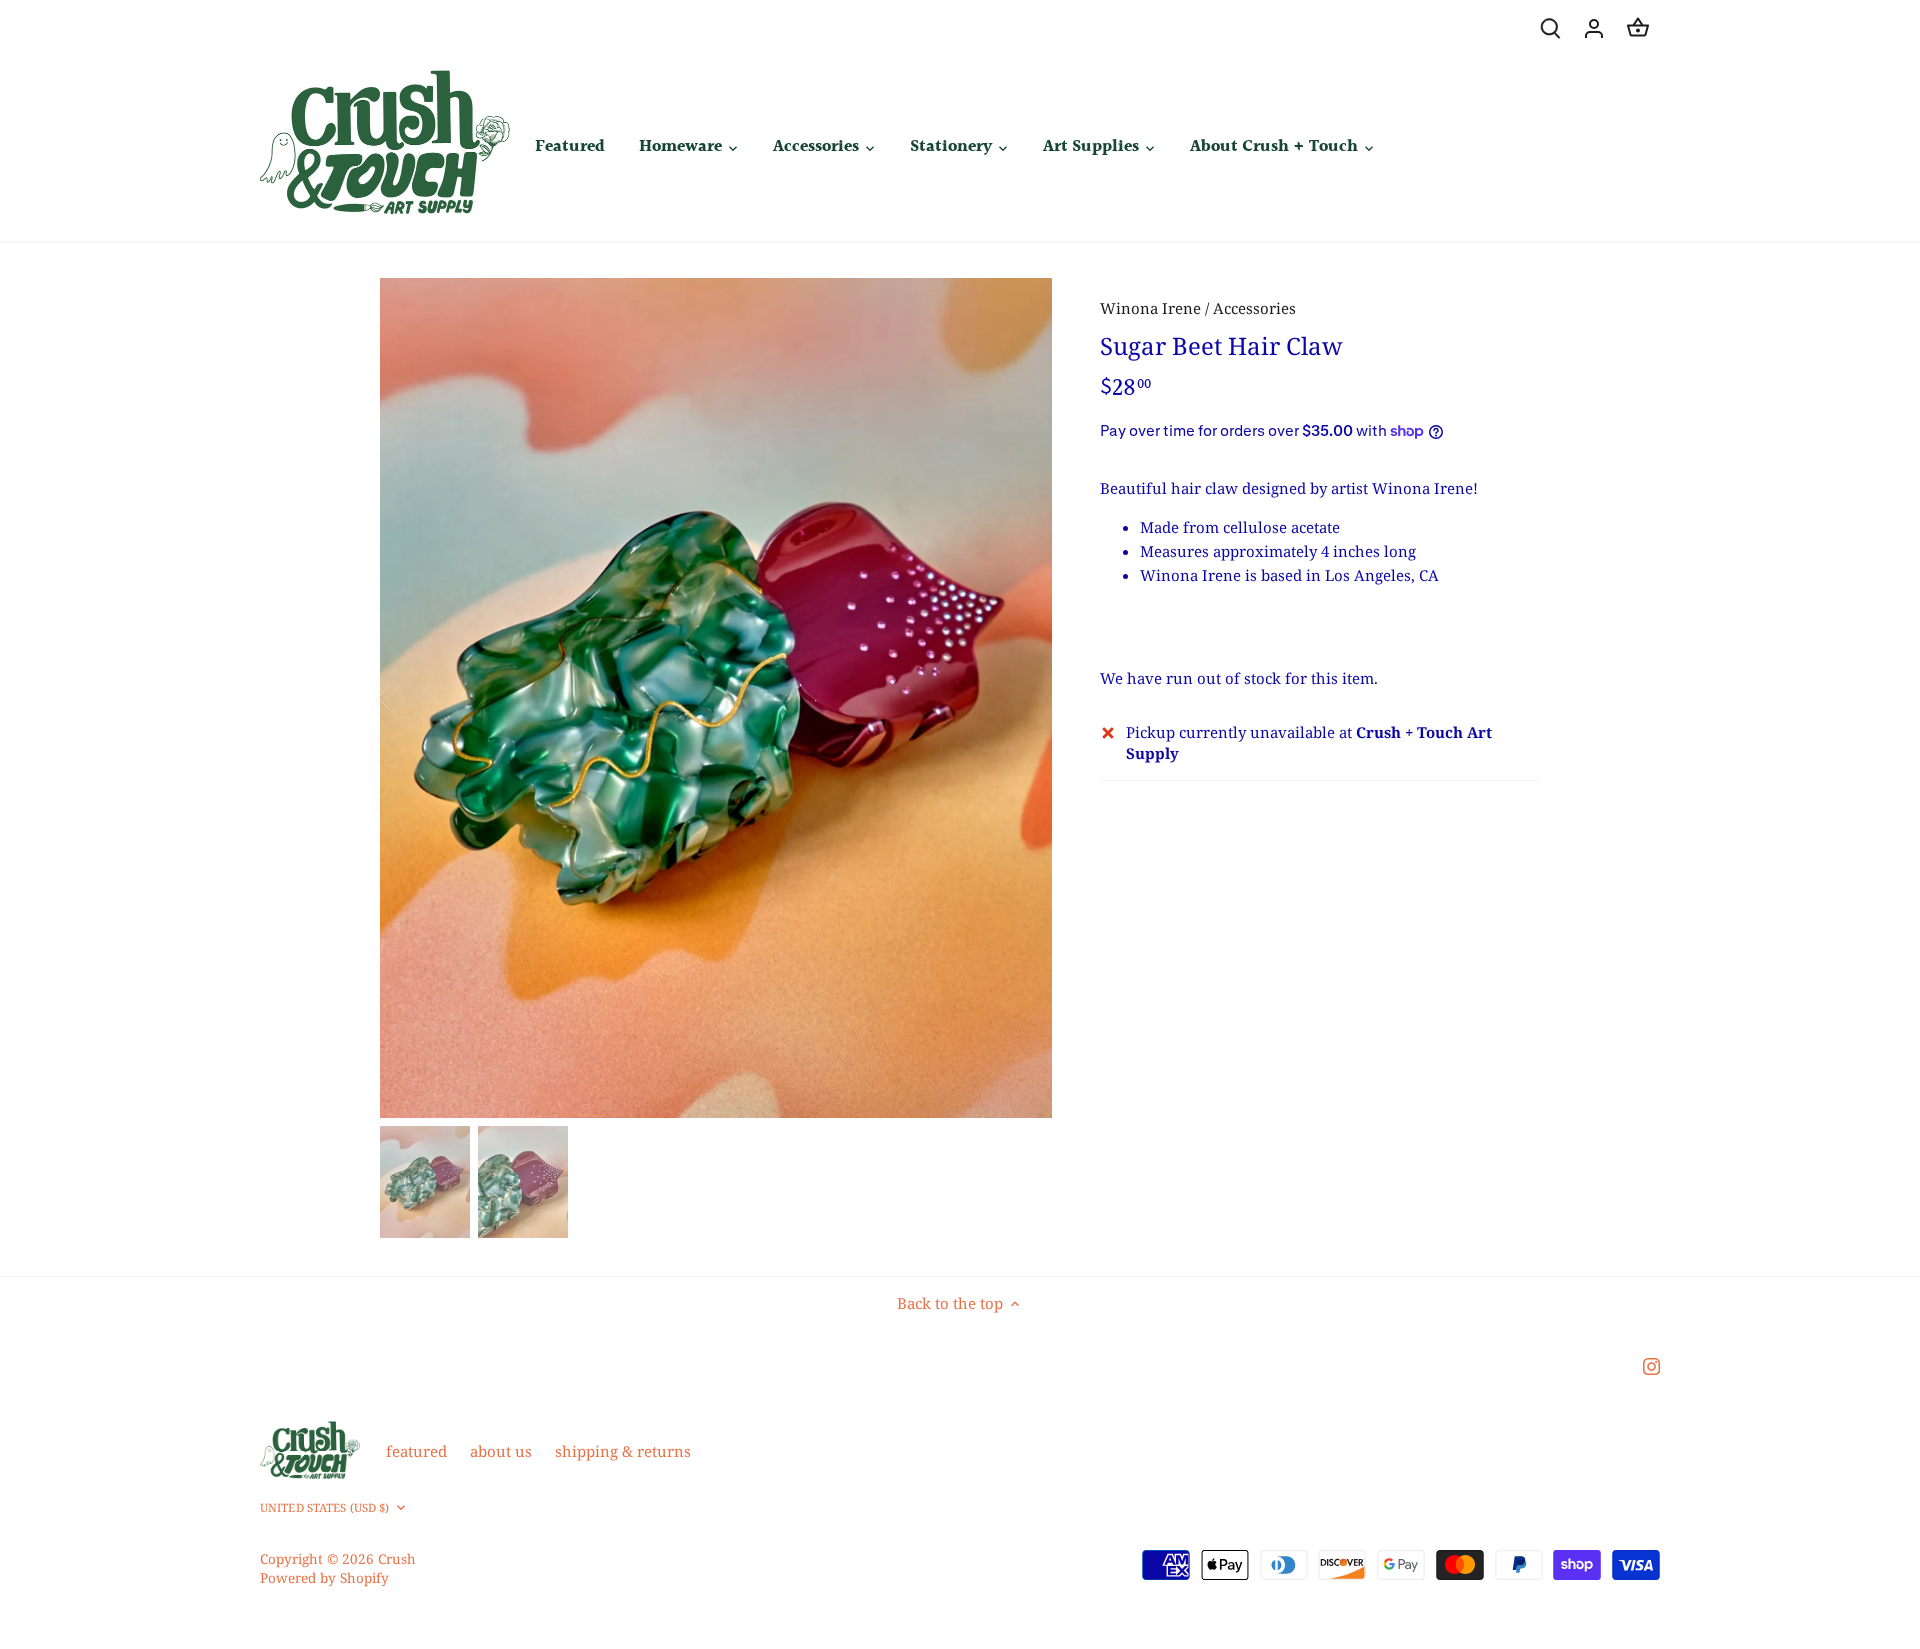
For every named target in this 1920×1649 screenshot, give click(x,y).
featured (416, 1451)
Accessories (1254, 308)
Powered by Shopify (324, 1578)
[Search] (1550, 27)
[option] (716, 698)
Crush (397, 1559)
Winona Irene (1150, 308)
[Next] (1022, 698)
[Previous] (410, 698)
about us (501, 1451)
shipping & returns (623, 1451)
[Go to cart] (1638, 27)
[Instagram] (1651, 1364)
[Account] (1594, 27)
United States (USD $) (324, 1508)
